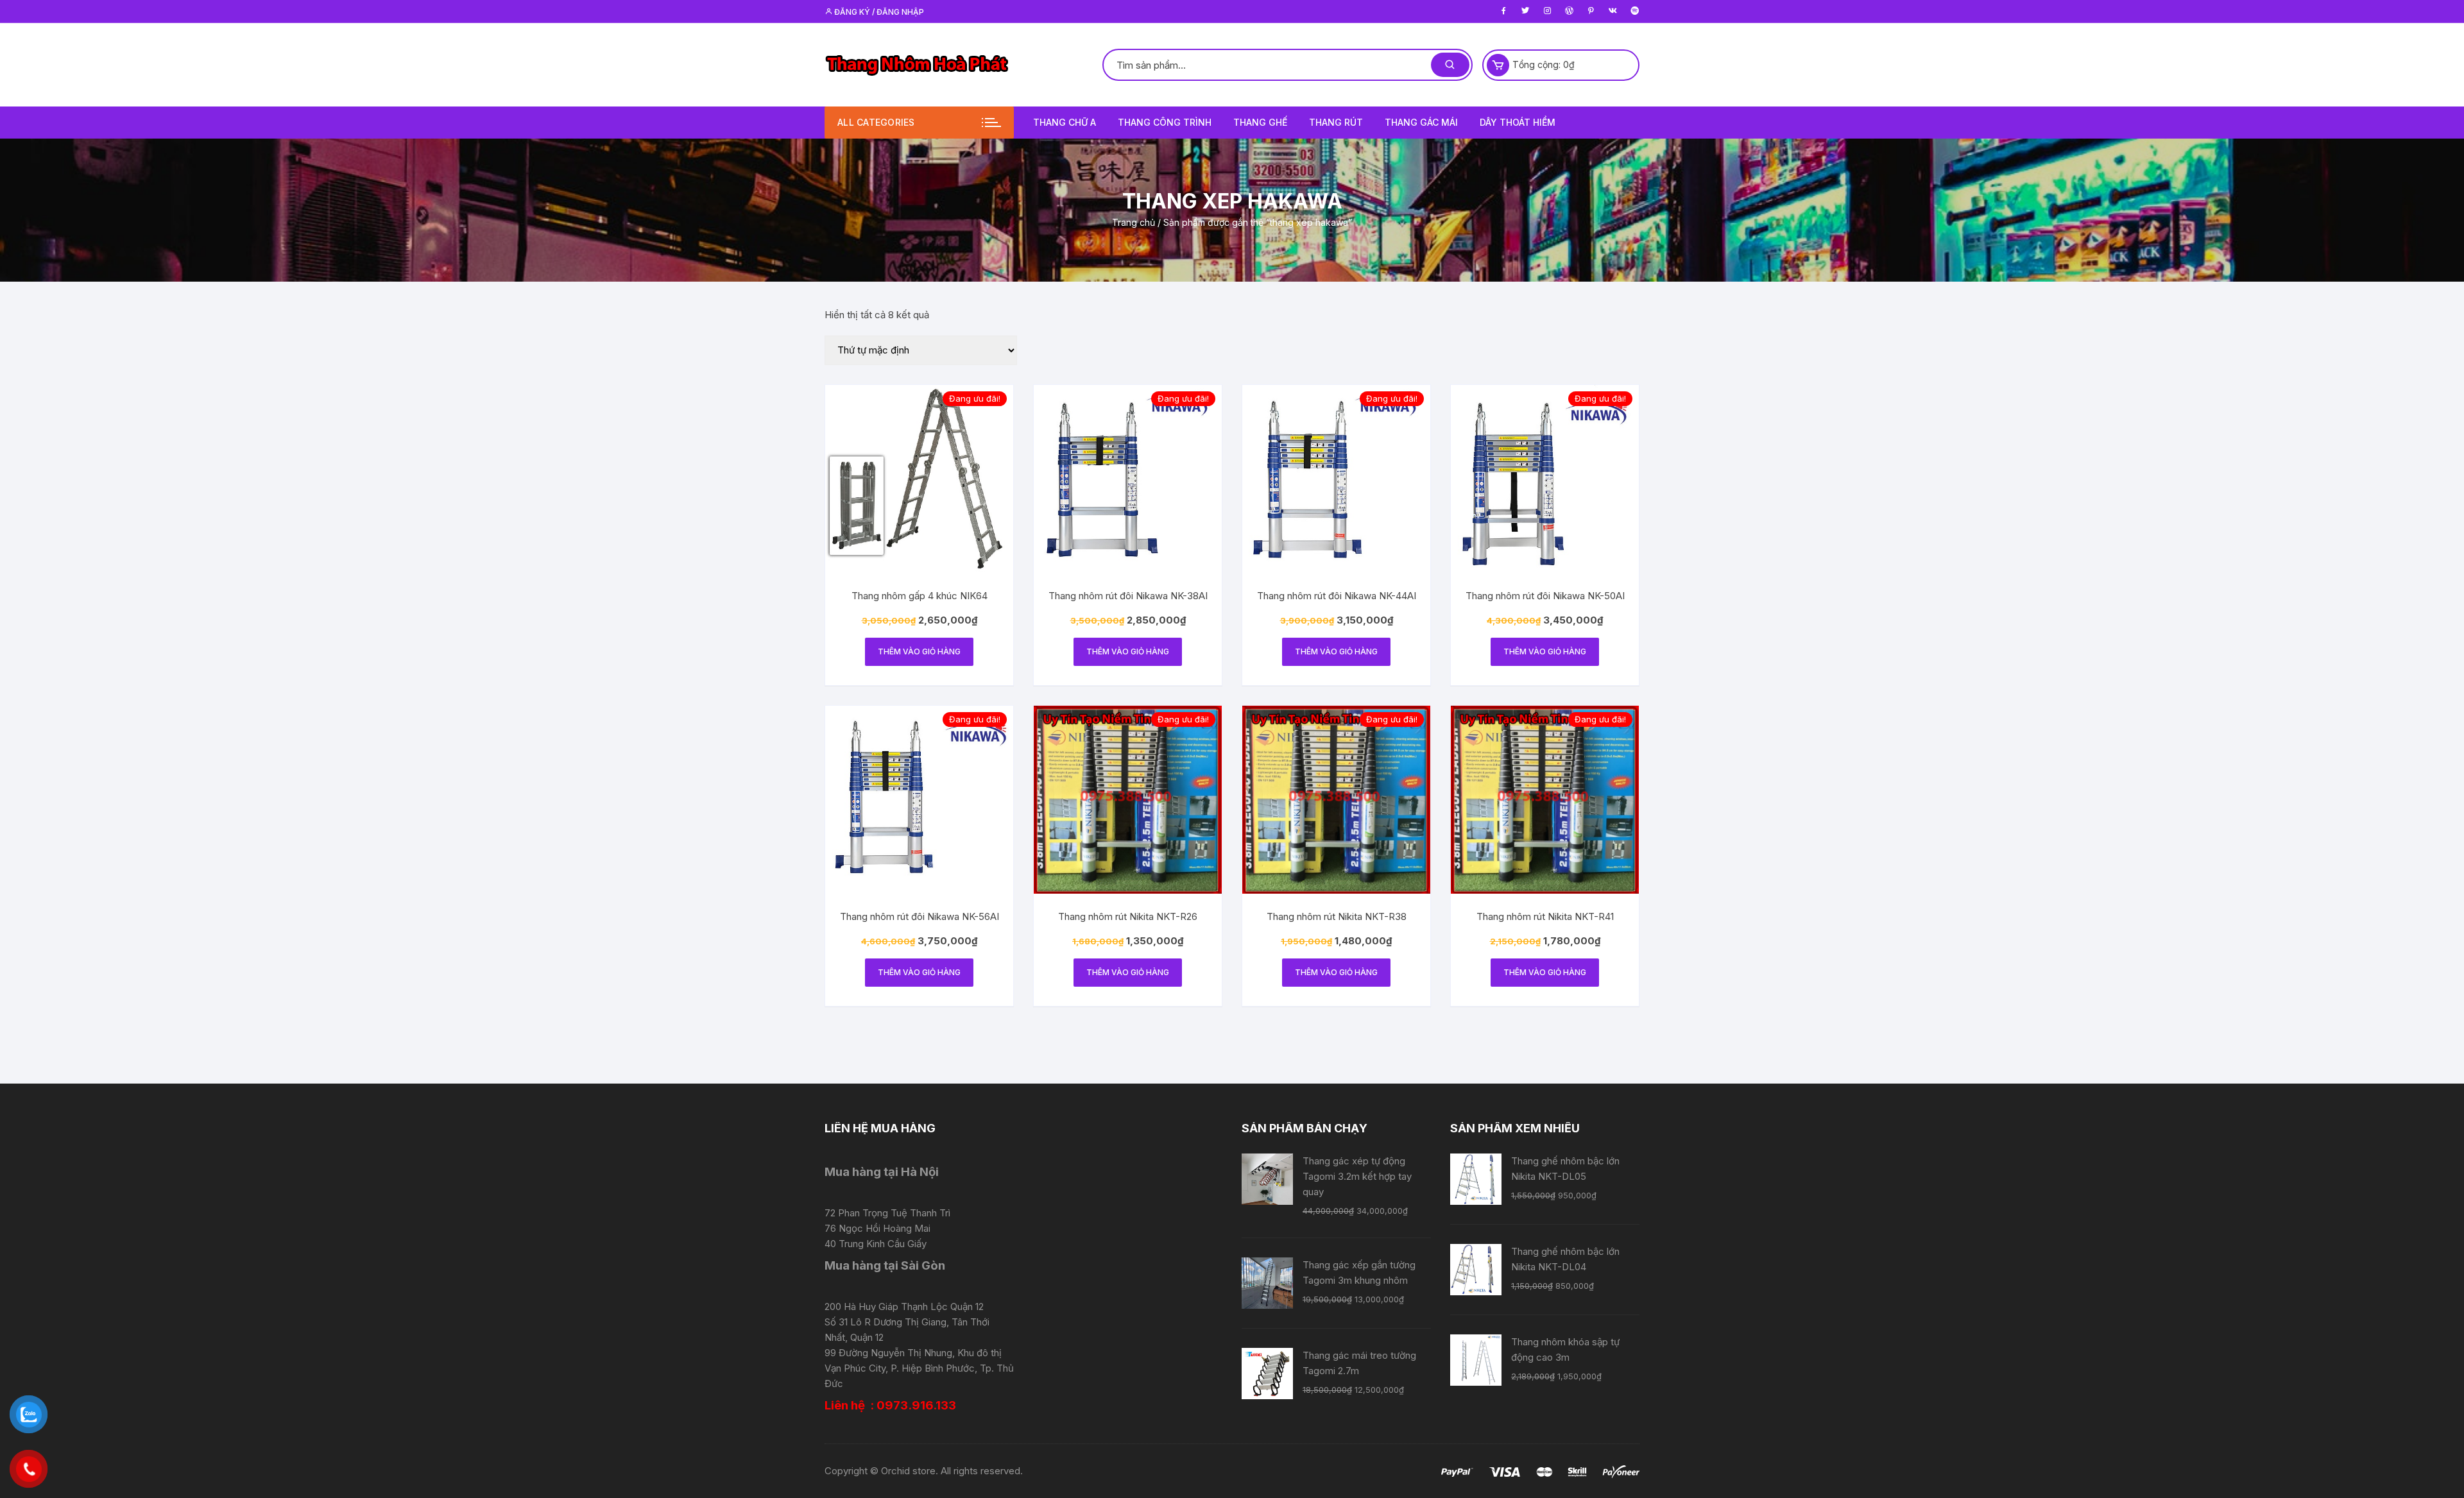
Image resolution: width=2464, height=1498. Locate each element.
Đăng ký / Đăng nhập (878, 12)
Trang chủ (1134, 222)
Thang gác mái (1421, 122)
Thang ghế (1260, 122)
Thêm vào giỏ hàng (919, 651)
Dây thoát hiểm (1518, 122)
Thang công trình (1165, 122)
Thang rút (1336, 122)
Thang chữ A (1065, 122)
